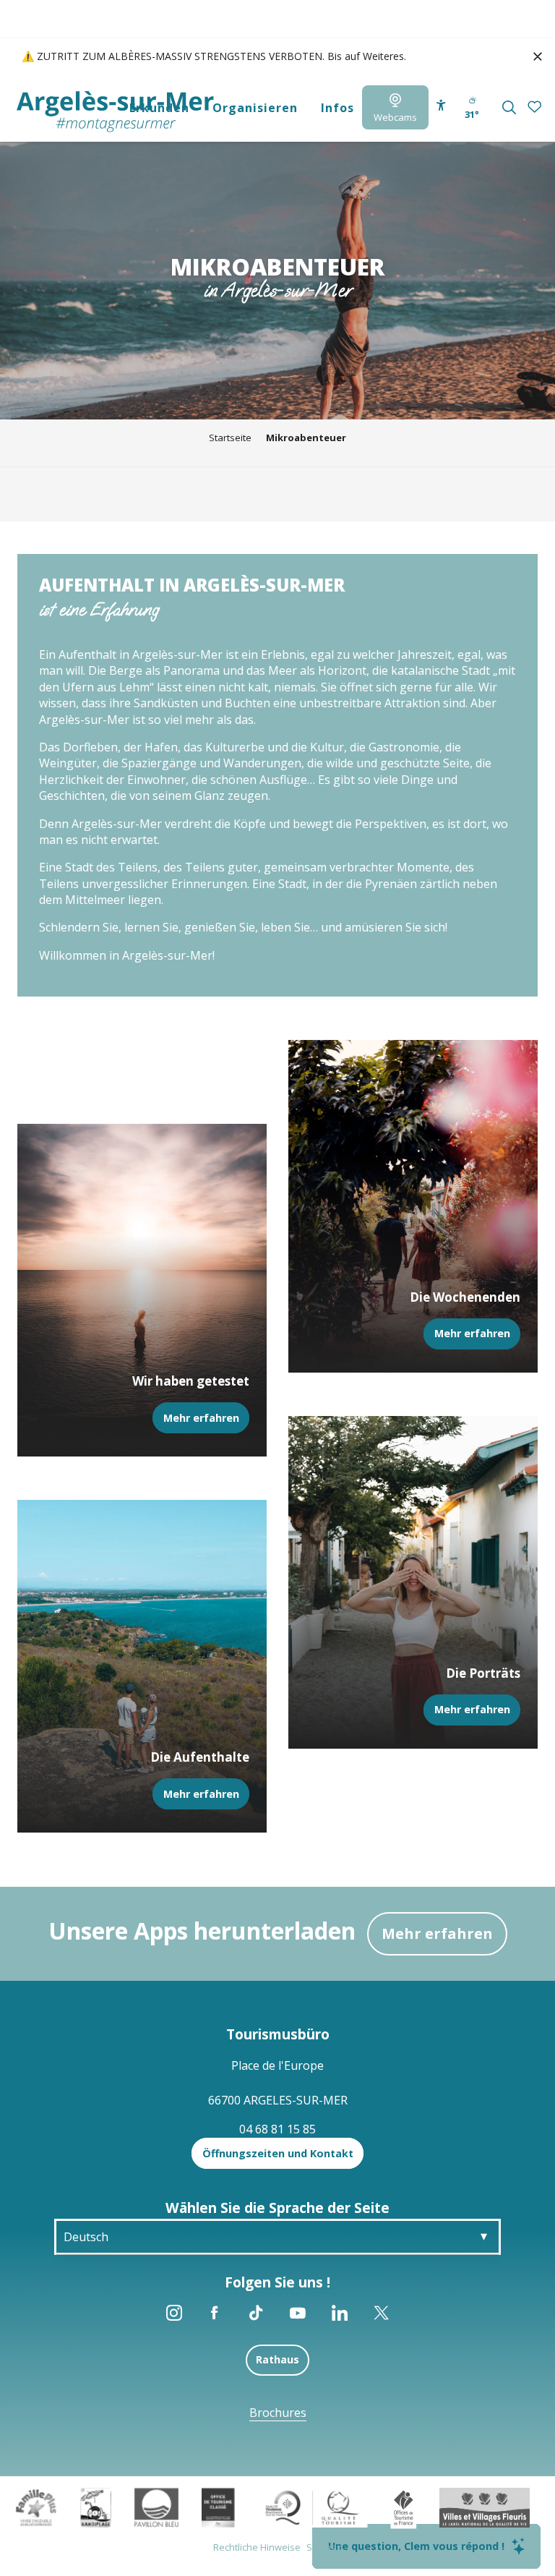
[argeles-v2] (115, 112)
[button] (509, 107)
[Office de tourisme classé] (218, 2507)
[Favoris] (536, 107)
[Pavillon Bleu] (156, 2507)
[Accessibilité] (441, 105)
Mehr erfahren (437, 1933)
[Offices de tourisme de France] (404, 2507)
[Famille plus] (36, 2507)
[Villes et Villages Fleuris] (485, 2507)
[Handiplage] (96, 2507)
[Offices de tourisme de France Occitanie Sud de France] (313, 2507)
